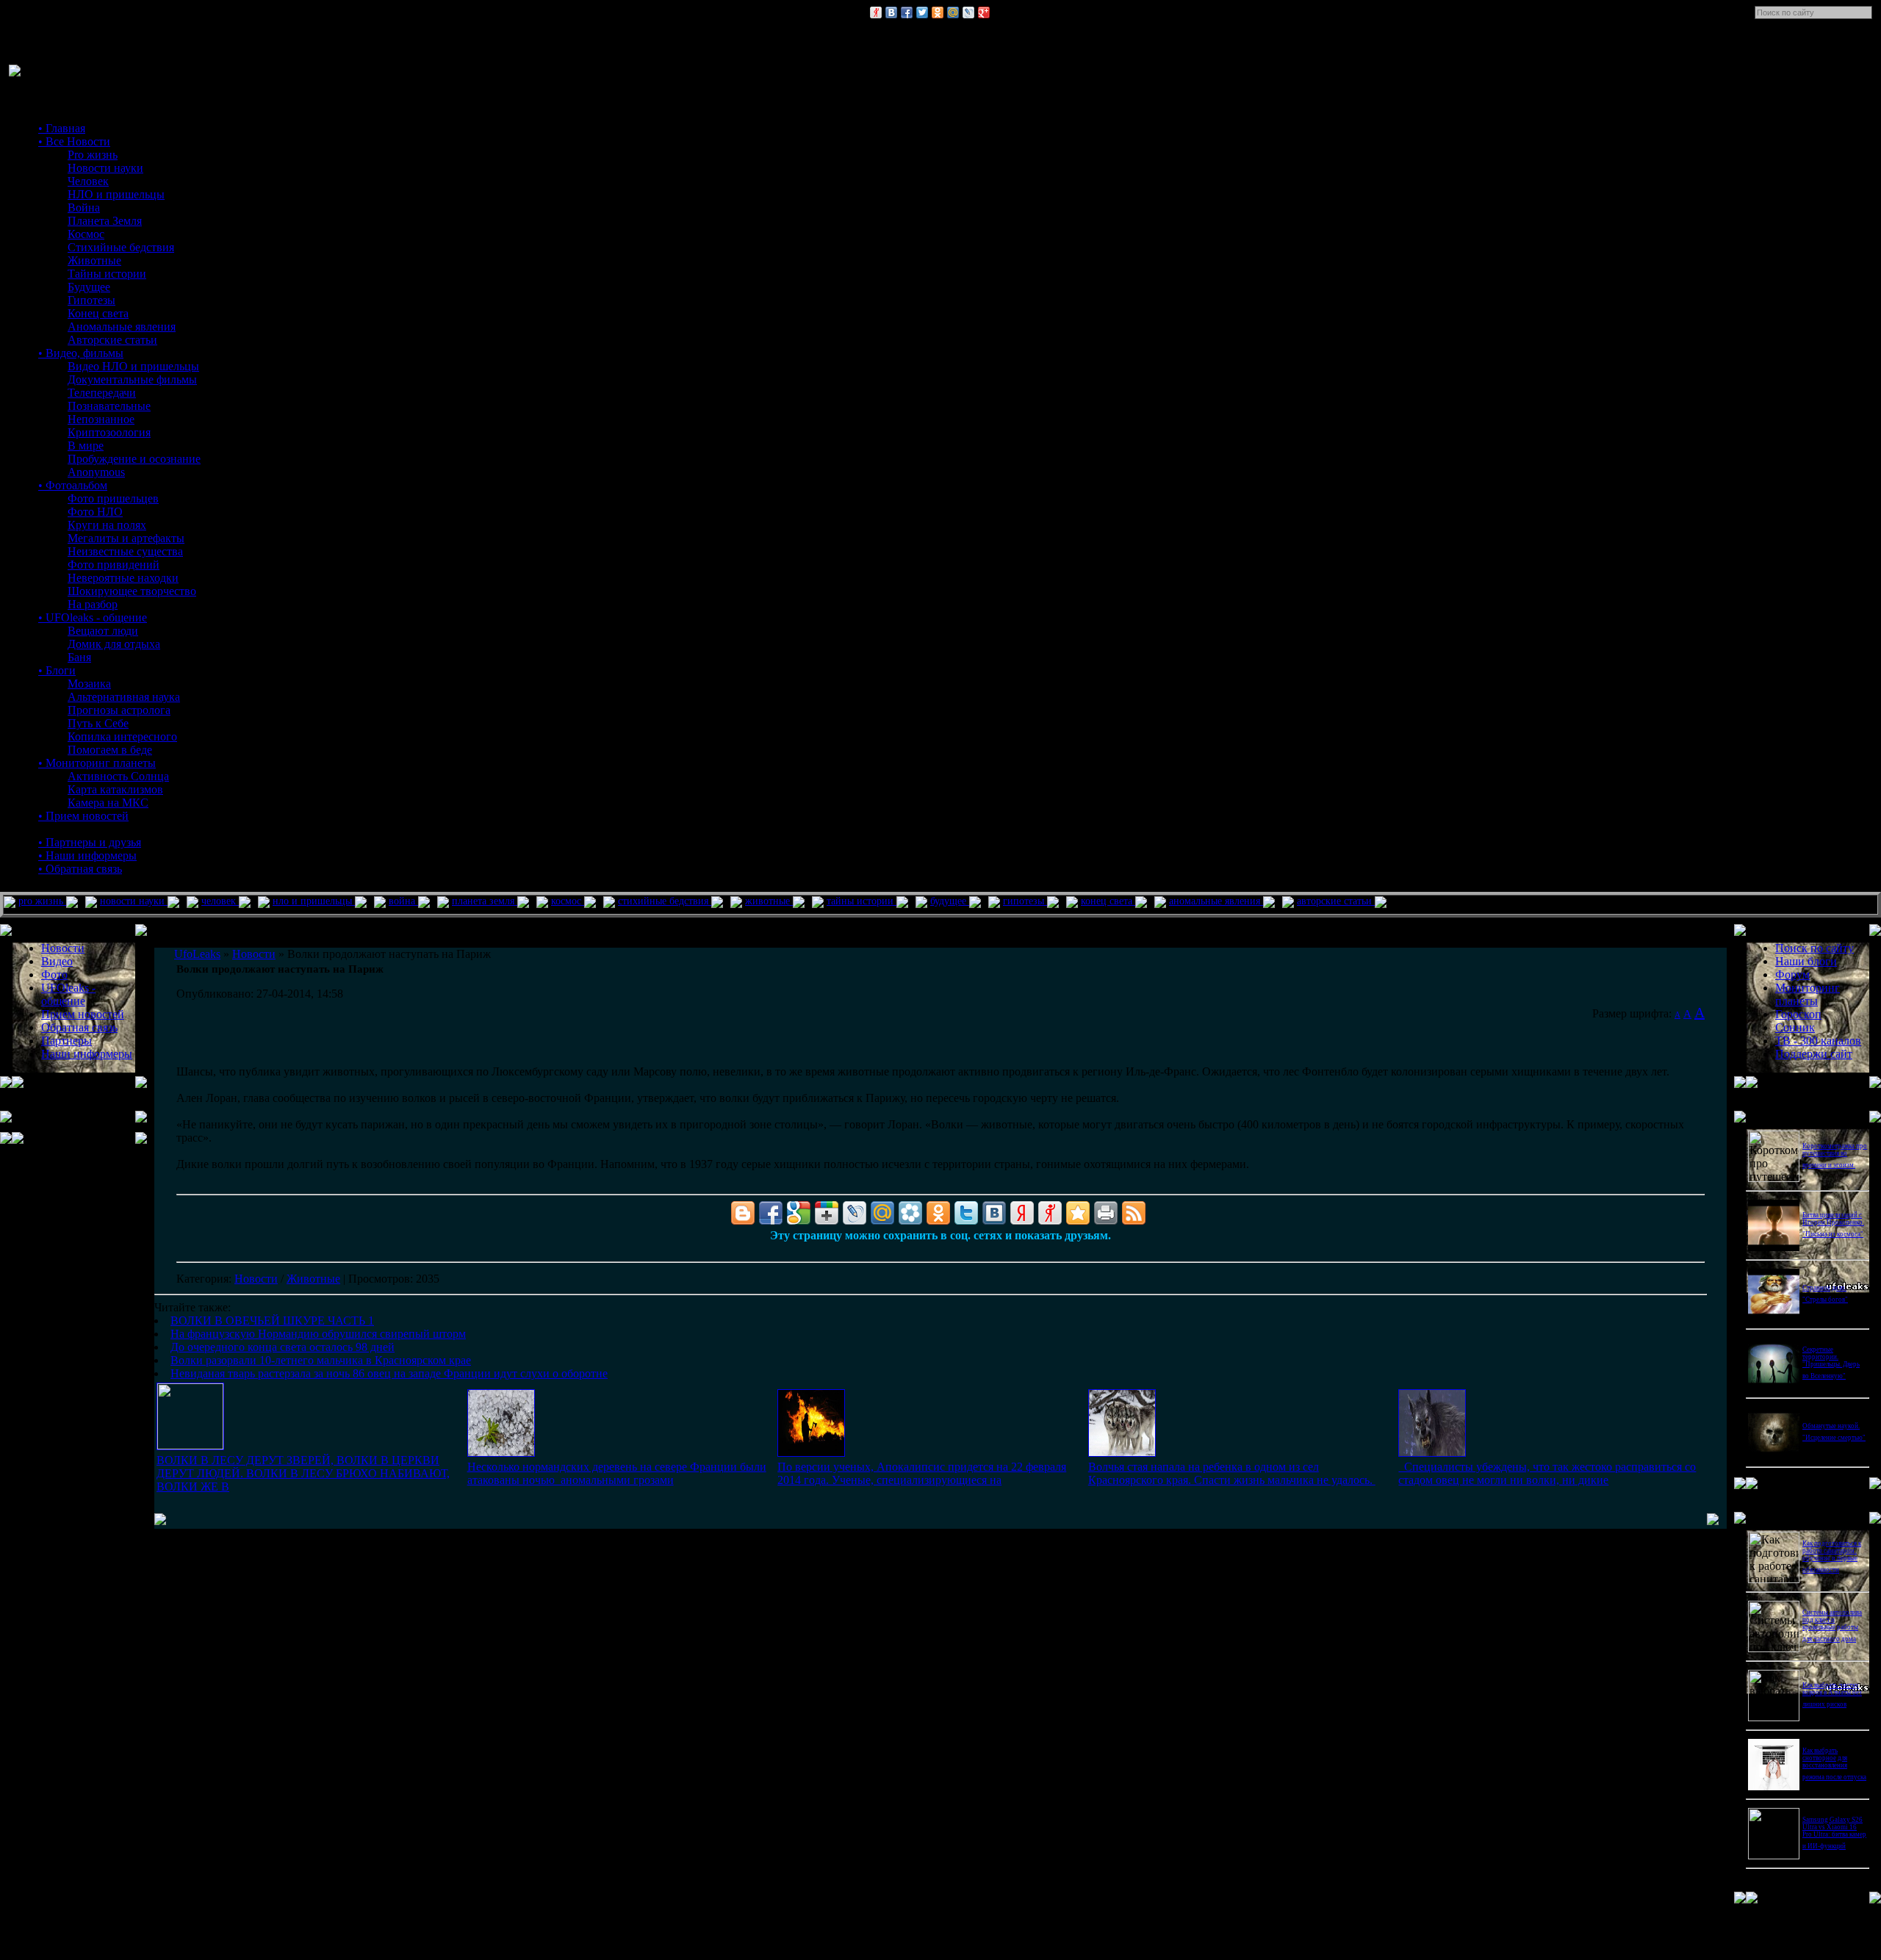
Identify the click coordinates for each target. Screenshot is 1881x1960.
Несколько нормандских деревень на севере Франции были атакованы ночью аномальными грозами (617, 1473)
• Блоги (57, 670)
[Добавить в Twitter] (922, 12)
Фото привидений (114, 565)
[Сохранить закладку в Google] (799, 1213)
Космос (86, 234)
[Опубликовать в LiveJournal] (968, 12)
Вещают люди (103, 631)
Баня (79, 657)
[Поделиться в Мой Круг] (910, 1213)
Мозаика (89, 684)
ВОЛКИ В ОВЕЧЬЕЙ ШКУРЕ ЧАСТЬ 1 (272, 1321)
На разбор (93, 604)
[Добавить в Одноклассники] (938, 12)
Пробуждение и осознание (134, 459)
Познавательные (109, 406)
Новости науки (105, 168)
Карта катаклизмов (115, 789)
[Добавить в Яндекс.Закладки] (1022, 1213)
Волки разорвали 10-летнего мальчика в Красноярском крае (321, 1360)
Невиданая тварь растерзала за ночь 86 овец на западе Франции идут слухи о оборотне (389, 1373)
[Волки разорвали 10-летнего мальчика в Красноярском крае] (1122, 1453)
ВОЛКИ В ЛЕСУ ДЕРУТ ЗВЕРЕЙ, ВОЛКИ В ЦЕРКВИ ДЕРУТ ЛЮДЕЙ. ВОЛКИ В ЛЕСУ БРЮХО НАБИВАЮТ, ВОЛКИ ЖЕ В (303, 1473)
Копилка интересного (122, 736)
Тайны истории (107, 274)
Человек (88, 181)
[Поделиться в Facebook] (907, 12)
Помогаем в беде (110, 750)
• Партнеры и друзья (90, 842)
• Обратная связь (80, 869)
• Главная (62, 128)
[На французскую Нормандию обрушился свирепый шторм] (501, 1453)
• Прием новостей (83, 816)
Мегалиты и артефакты (126, 538)
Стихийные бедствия (121, 247)
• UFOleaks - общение (93, 617)
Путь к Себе (98, 723)
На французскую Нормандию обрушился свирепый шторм (318, 1334)
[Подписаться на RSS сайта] (1134, 1213)
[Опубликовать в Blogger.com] (743, 1213)
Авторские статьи (112, 340)
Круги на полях (107, 525)
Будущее (89, 287)
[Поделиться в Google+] (984, 12)
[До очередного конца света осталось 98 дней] (811, 1453)
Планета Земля (105, 221)
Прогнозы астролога (119, 710)
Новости (256, 1279)
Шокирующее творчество (132, 591)
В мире (86, 446)
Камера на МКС (108, 803)
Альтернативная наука (124, 697)
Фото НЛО (95, 512)
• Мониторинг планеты (97, 763)
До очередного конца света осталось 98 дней (283, 1347)
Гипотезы (91, 300)
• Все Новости (74, 141)
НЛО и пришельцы (116, 194)
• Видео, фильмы (81, 353)
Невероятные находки (123, 578)
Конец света (98, 313)
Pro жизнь (93, 155)
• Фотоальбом (73, 485)
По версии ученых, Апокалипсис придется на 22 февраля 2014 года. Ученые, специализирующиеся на (922, 1473)
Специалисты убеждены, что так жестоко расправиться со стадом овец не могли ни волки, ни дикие (1547, 1473)
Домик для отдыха (114, 644)
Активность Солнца (118, 776)
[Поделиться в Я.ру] (876, 12)
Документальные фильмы (132, 379)
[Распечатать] (1106, 1213)
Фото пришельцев (113, 498)
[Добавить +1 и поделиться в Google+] (827, 1213)
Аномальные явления (122, 327)
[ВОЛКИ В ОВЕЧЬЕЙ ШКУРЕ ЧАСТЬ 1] (190, 1445)
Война (84, 208)
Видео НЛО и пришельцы (133, 366)
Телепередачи (102, 393)
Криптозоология (109, 432)
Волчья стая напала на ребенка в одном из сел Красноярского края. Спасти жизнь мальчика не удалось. (1232, 1473)
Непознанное (101, 419)
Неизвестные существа (125, 551)
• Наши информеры (87, 855)
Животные (94, 260)
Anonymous (96, 472)
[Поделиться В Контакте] (891, 12)
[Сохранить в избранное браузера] (1078, 1213)
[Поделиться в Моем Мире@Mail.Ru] (953, 12)
